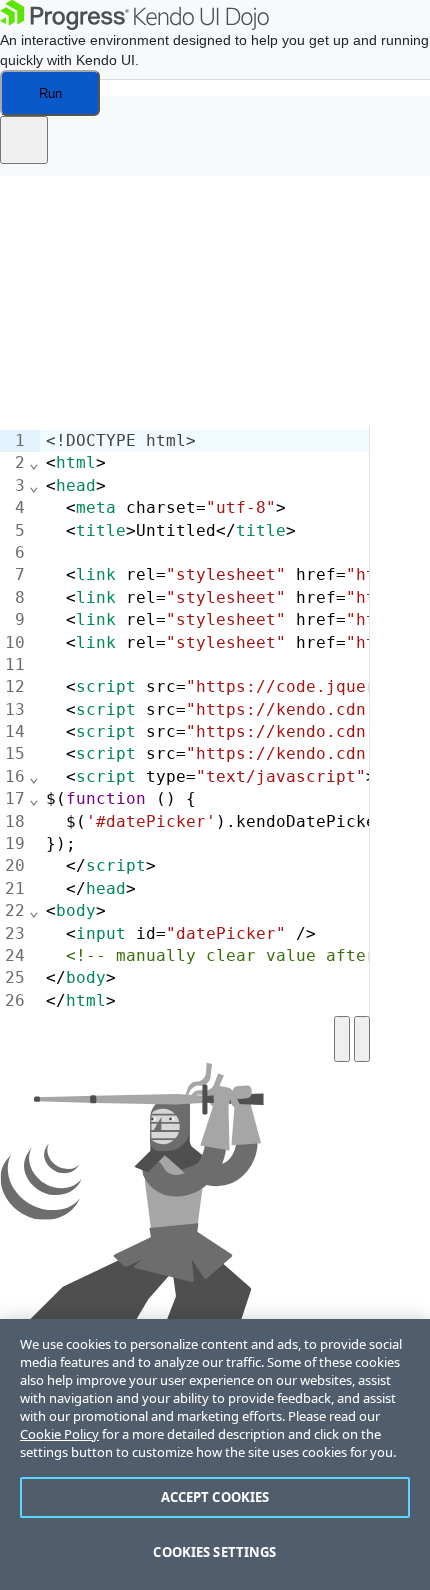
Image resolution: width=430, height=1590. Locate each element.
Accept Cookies (215, 1497)
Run (50, 93)
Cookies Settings (214, 1552)
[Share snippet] (24, 140)
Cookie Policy (59, 1434)
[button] (30, 166)
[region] (215, 1454)
